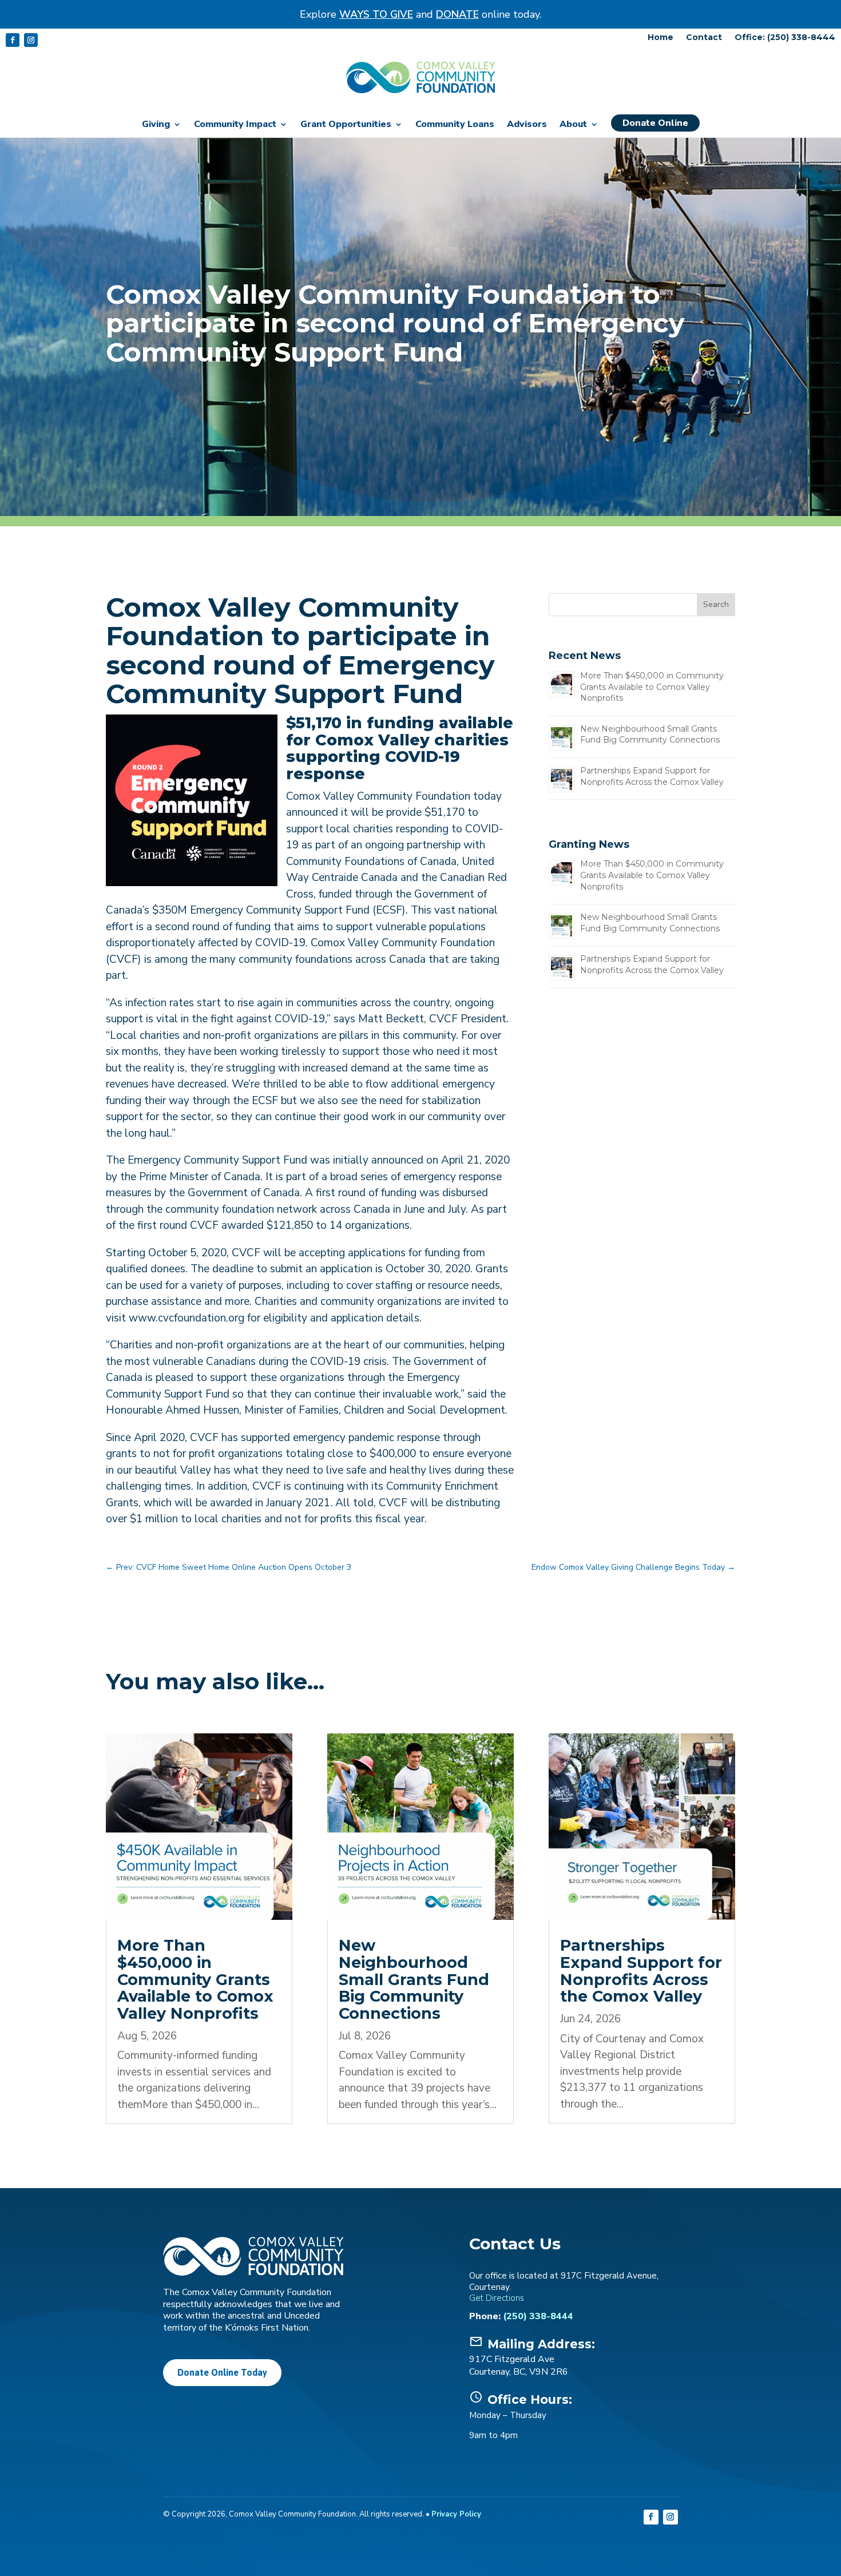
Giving (156, 125)
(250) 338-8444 (538, 2316)
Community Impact (235, 125)
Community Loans (455, 125)
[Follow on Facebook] (13, 40)
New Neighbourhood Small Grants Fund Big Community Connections (650, 735)
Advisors (527, 125)
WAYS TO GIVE (376, 14)
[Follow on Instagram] (31, 40)
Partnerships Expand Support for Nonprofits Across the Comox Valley (652, 776)
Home (660, 38)
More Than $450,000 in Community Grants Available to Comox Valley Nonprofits (652, 687)
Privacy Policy (456, 2514)
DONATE (457, 14)
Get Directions (497, 2298)
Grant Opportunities (346, 125)
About (573, 125)
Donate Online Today (222, 2372)
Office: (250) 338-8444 (785, 38)
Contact (704, 38)
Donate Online (655, 123)
